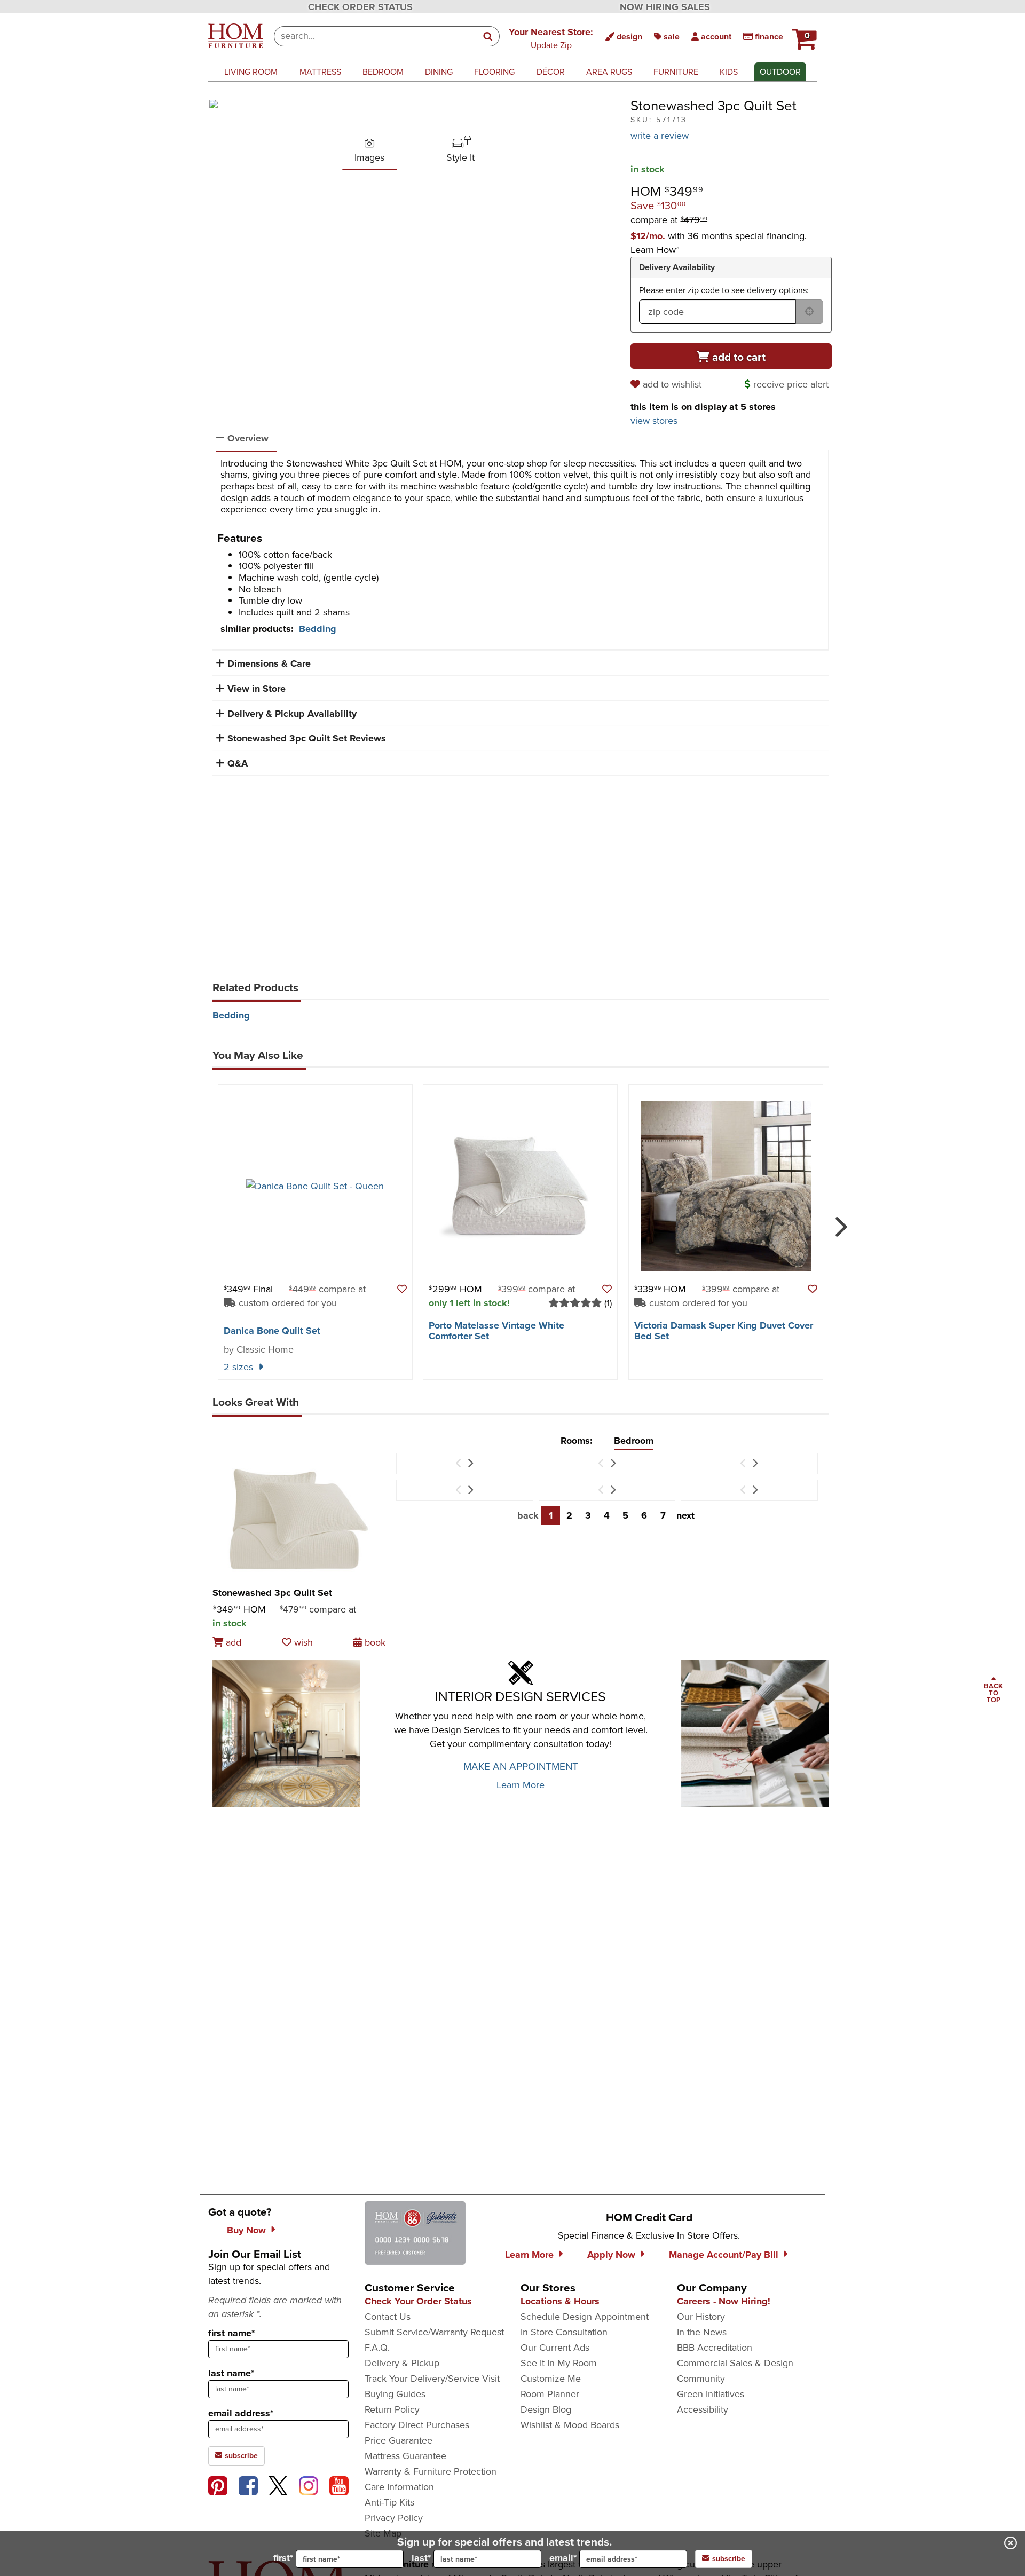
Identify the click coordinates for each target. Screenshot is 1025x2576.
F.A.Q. (377, 2348)
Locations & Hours (560, 2301)
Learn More (521, 1785)
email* (563, 2558)
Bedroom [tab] (634, 1441)
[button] (551, 38)
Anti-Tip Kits (389, 2502)
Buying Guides (395, 2394)
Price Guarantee (399, 2440)
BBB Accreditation (715, 2348)
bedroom (383, 72)
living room (251, 72)
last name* (231, 2373)
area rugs (609, 72)
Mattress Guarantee (405, 2456)
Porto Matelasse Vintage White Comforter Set (496, 1331)
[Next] (839, 1222)
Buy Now (246, 2230)
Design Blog (546, 2409)
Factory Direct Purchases (417, 2425)
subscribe (240, 2456)
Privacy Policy (394, 2518)
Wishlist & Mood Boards (570, 2425)
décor (551, 72)
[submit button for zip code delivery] (809, 312)
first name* (231, 2333)
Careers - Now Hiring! (724, 2301)
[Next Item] (470, 1464)
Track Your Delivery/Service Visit (432, 2379)
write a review (660, 136)
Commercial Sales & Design (735, 2363)
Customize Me (551, 2379)
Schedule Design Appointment (585, 2317)
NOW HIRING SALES (665, 7)
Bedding (318, 629)
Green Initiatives (711, 2394)
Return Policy (392, 2409)
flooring (494, 72)
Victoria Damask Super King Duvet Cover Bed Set (724, 1331)
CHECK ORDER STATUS (360, 7)
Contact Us (388, 2317)
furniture (676, 72)
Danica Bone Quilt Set (272, 1331)
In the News (702, 2332)
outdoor (780, 72)
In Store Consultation (564, 2332)
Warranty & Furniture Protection (431, 2471)
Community (701, 2379)
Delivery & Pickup (402, 2363)
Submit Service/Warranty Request (434, 2332)
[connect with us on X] (278, 2486)
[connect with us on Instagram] (309, 2486)
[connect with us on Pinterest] (218, 2486)
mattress (320, 72)
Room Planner (550, 2394)
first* (283, 2558)
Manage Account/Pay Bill (724, 2255)
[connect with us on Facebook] (248, 2486)
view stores (654, 421)
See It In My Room (559, 2363)
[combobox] (376, 36)
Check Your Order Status (418, 2301)
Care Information (399, 2487)
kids (729, 72)
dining (439, 72)
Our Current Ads (555, 2348)
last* (421, 2558)
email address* (241, 2413)
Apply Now (611, 2255)
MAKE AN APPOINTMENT (521, 1767)
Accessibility (703, 2409)
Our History (701, 2317)
